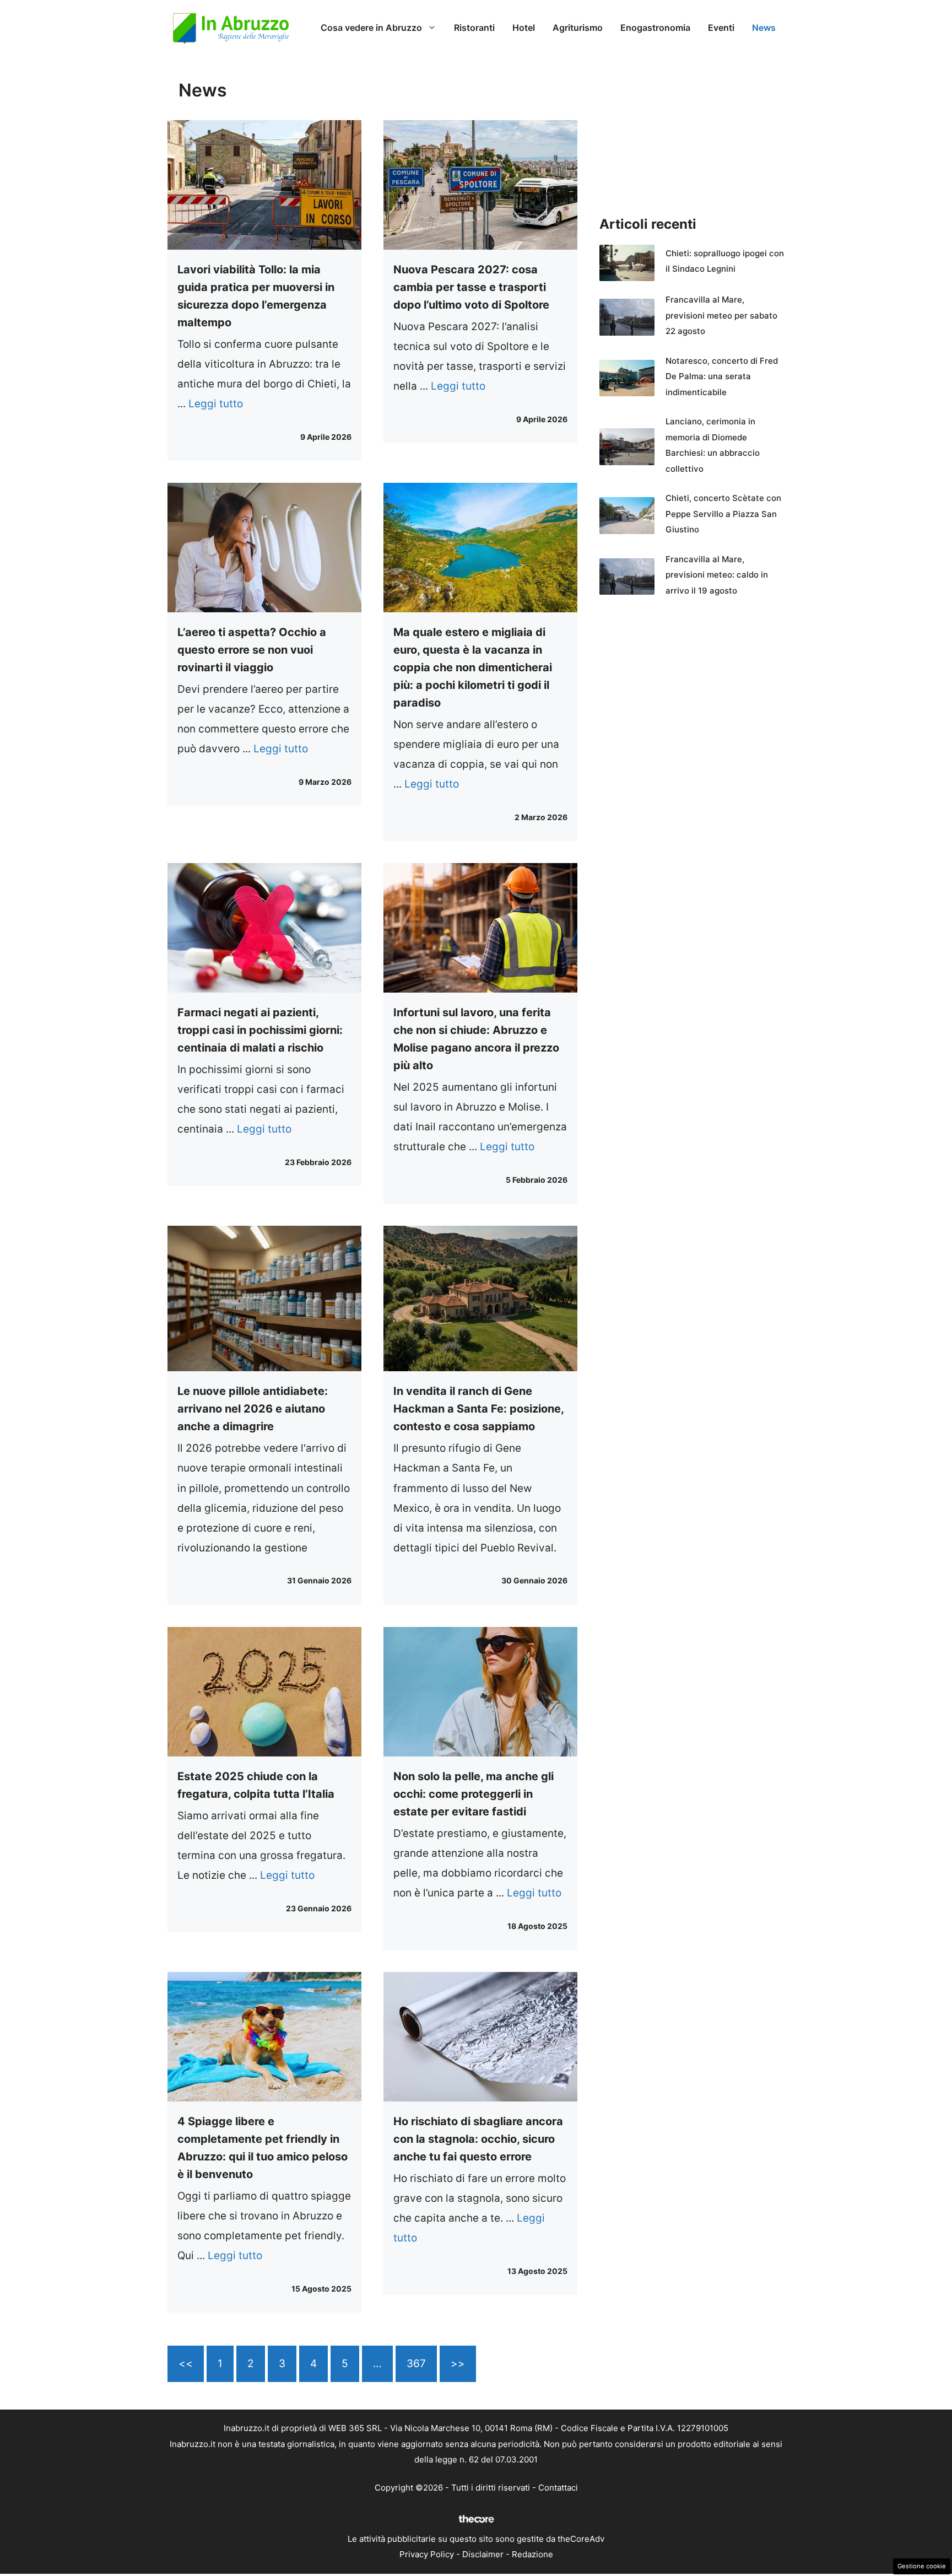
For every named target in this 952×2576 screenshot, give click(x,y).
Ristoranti (474, 28)
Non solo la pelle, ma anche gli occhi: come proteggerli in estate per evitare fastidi (474, 1794)
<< (186, 2364)
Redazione (532, 2554)
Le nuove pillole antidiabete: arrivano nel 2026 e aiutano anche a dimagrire (253, 1409)
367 (416, 2364)
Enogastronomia (655, 28)
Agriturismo (578, 28)
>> (458, 2364)
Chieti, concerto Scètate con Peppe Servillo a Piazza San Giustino (723, 514)
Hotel (524, 28)
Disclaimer (483, 2554)
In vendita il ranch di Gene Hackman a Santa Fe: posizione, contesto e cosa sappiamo (478, 1409)
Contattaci (558, 2488)
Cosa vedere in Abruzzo (371, 28)
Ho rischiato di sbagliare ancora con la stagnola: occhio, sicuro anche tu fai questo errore (478, 2139)
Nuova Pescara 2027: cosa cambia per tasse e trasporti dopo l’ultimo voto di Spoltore (471, 287)
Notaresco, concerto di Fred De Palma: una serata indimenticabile (722, 376)
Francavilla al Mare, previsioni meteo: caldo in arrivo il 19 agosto (717, 575)
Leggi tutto (216, 404)
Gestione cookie (922, 2566)
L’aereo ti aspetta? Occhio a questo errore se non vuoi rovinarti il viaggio (252, 650)
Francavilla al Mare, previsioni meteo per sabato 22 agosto (721, 315)
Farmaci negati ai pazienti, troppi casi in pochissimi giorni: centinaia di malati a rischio (260, 1030)
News (764, 28)
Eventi (721, 28)
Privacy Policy (427, 2554)
